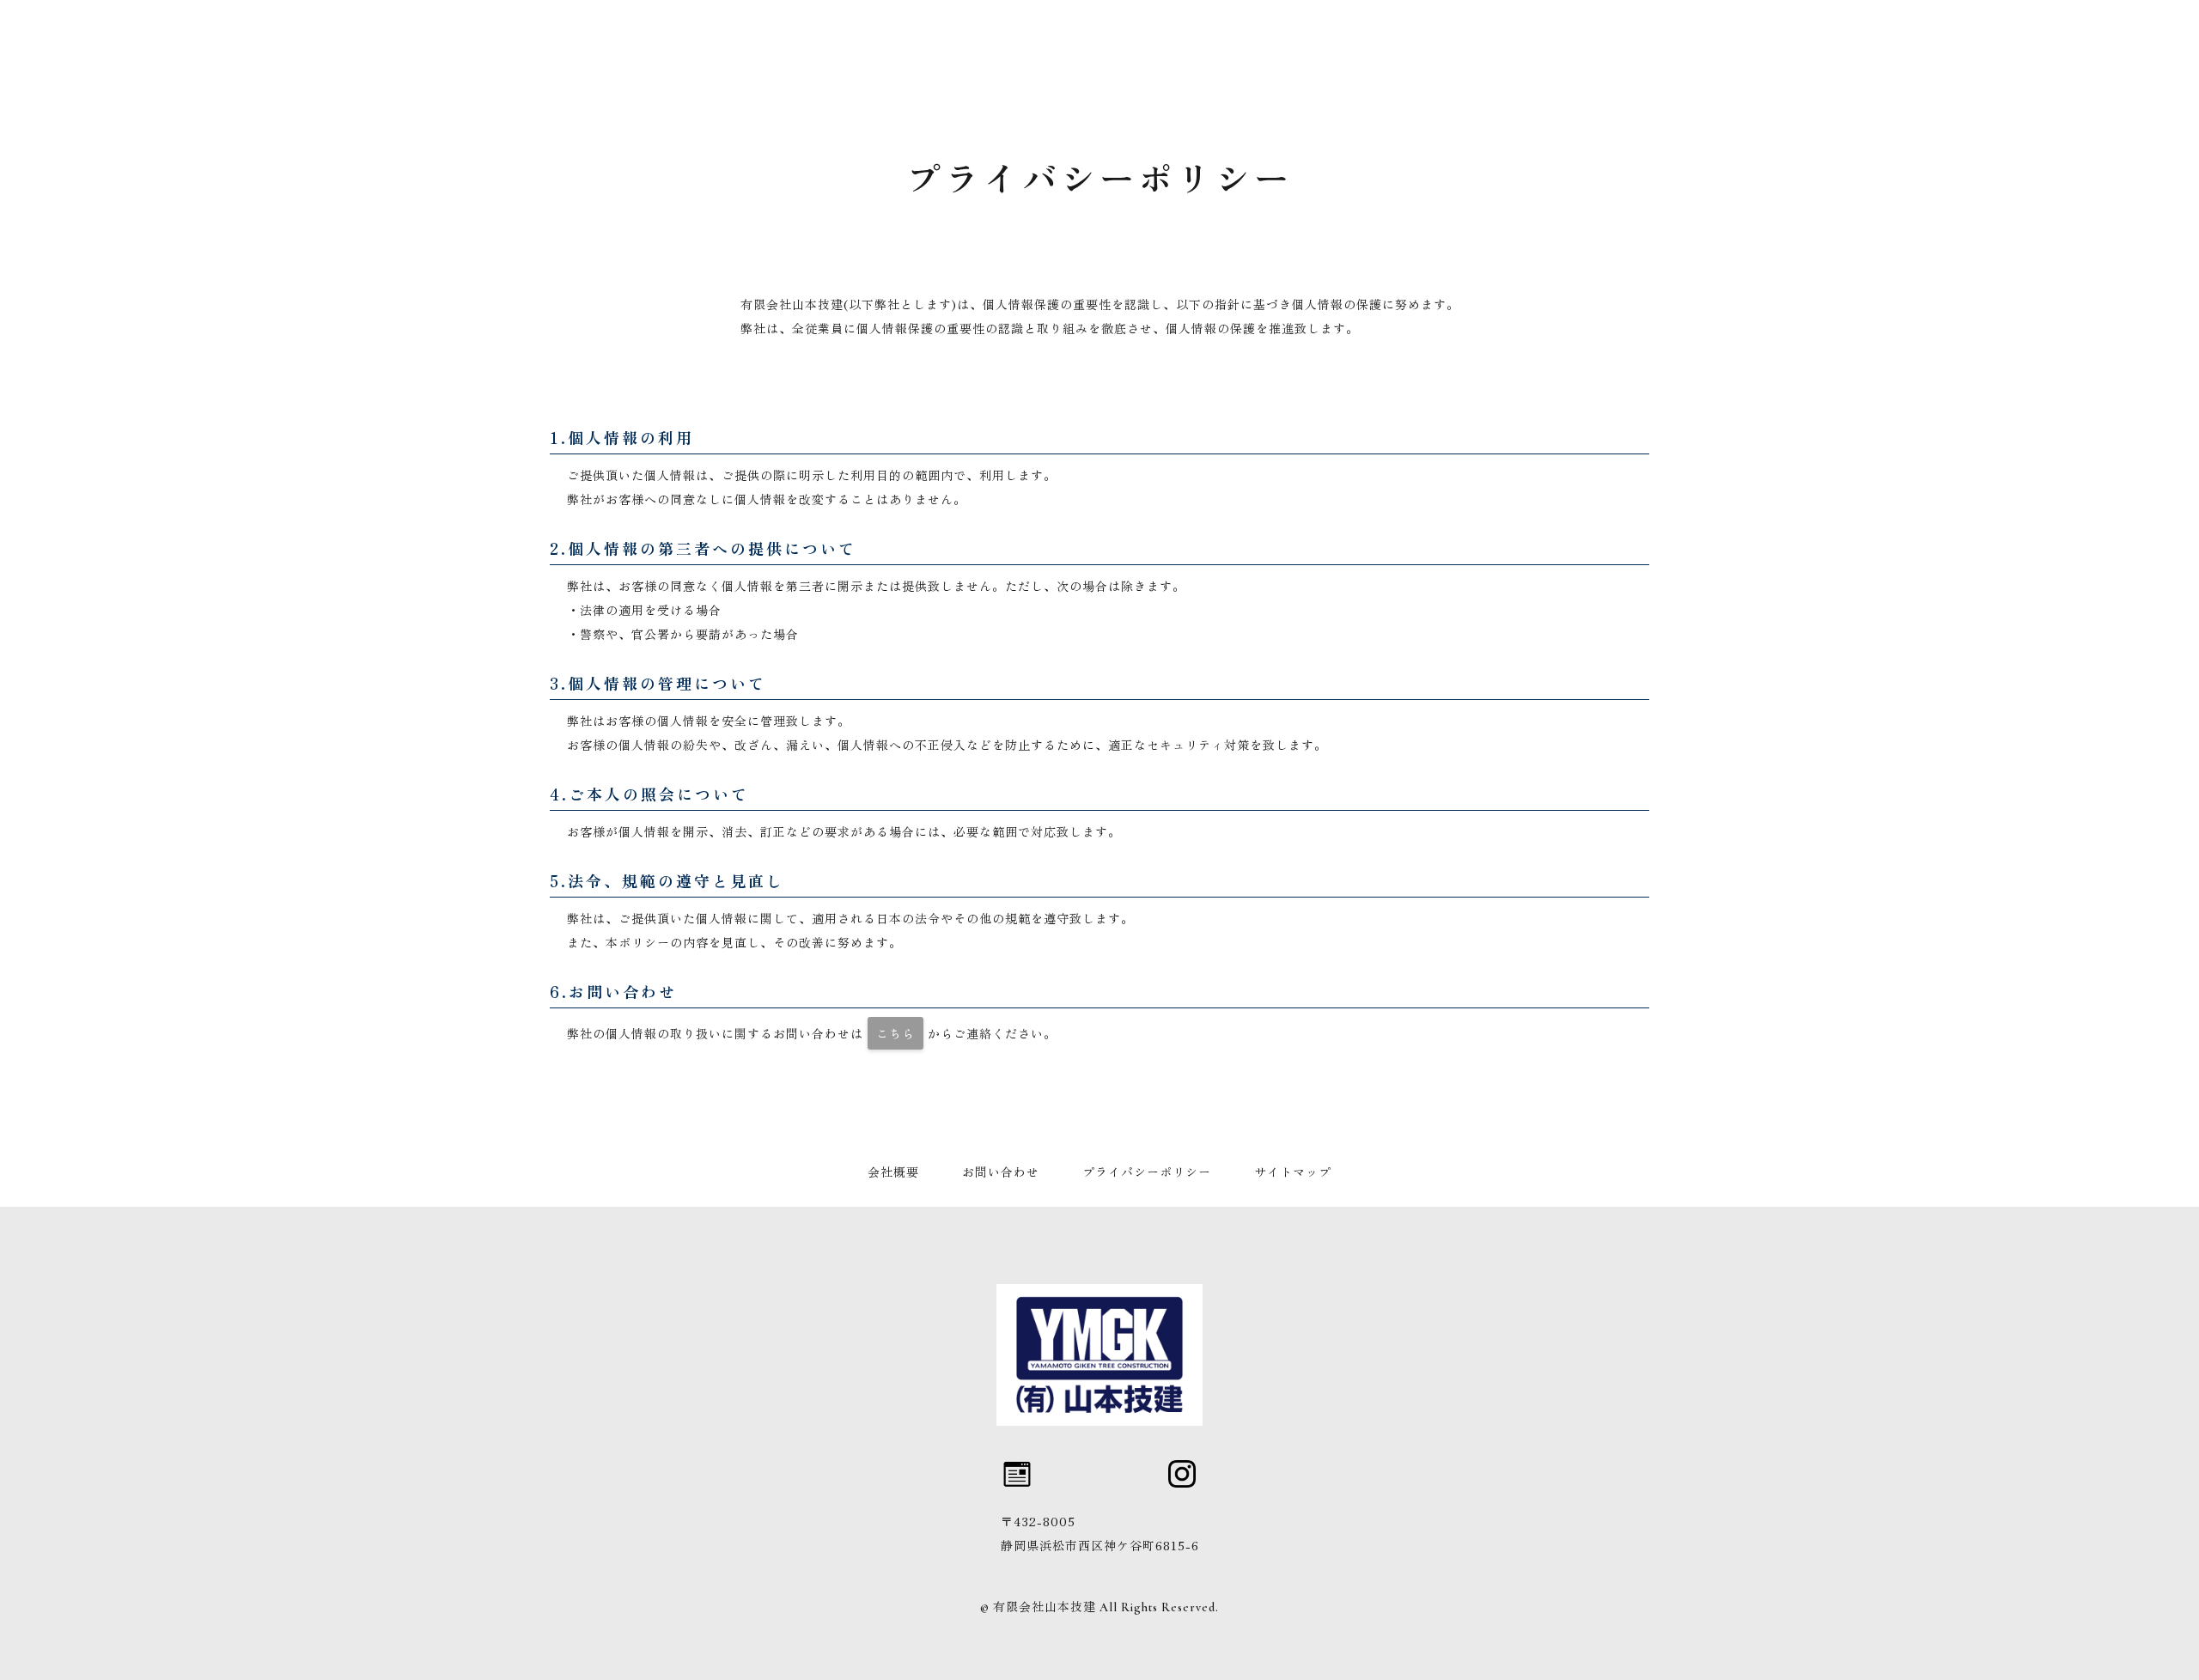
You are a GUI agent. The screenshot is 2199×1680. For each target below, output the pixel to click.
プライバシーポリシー (1147, 1173)
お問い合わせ (1001, 1173)
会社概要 (893, 1173)
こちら (895, 1033)
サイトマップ (1293, 1173)
